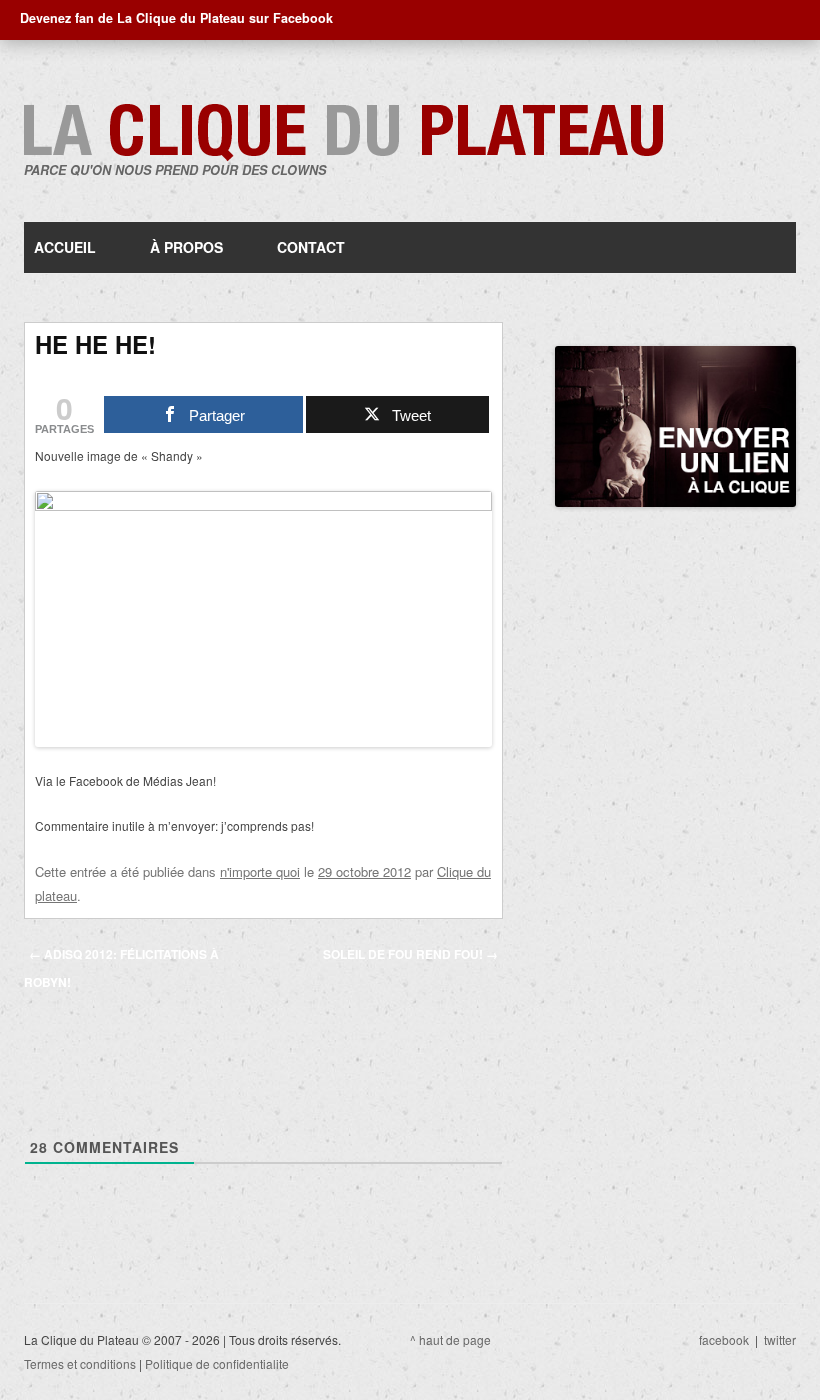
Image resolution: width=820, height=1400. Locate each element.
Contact (311, 247)
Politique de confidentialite (217, 1363)
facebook (724, 1339)
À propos (186, 247)
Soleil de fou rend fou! (410, 954)
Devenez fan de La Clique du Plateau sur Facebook (176, 18)
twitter (780, 1339)
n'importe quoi (260, 871)
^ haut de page (450, 1339)
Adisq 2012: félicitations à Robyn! (121, 968)
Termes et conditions (80, 1363)
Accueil (65, 247)
